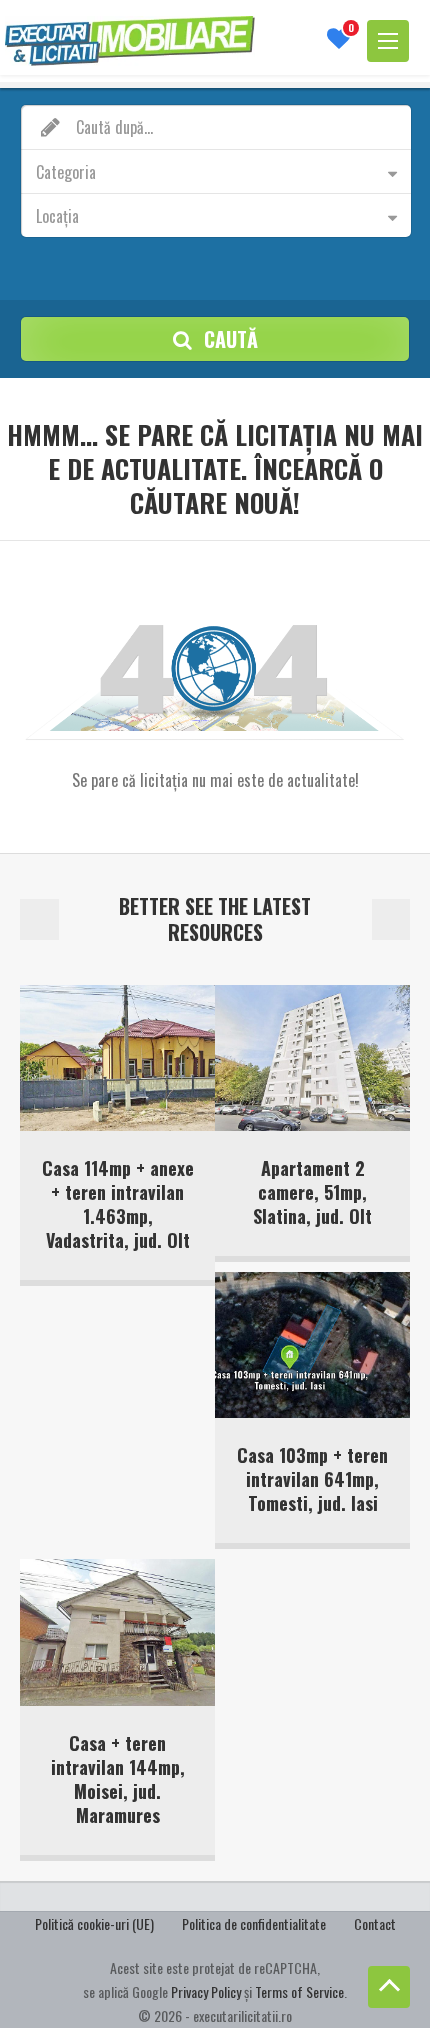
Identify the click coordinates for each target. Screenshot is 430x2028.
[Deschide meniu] (388, 41)
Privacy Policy (206, 1991)
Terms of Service (299, 1991)
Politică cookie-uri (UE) (94, 1923)
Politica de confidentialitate (254, 1923)
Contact (375, 1923)
